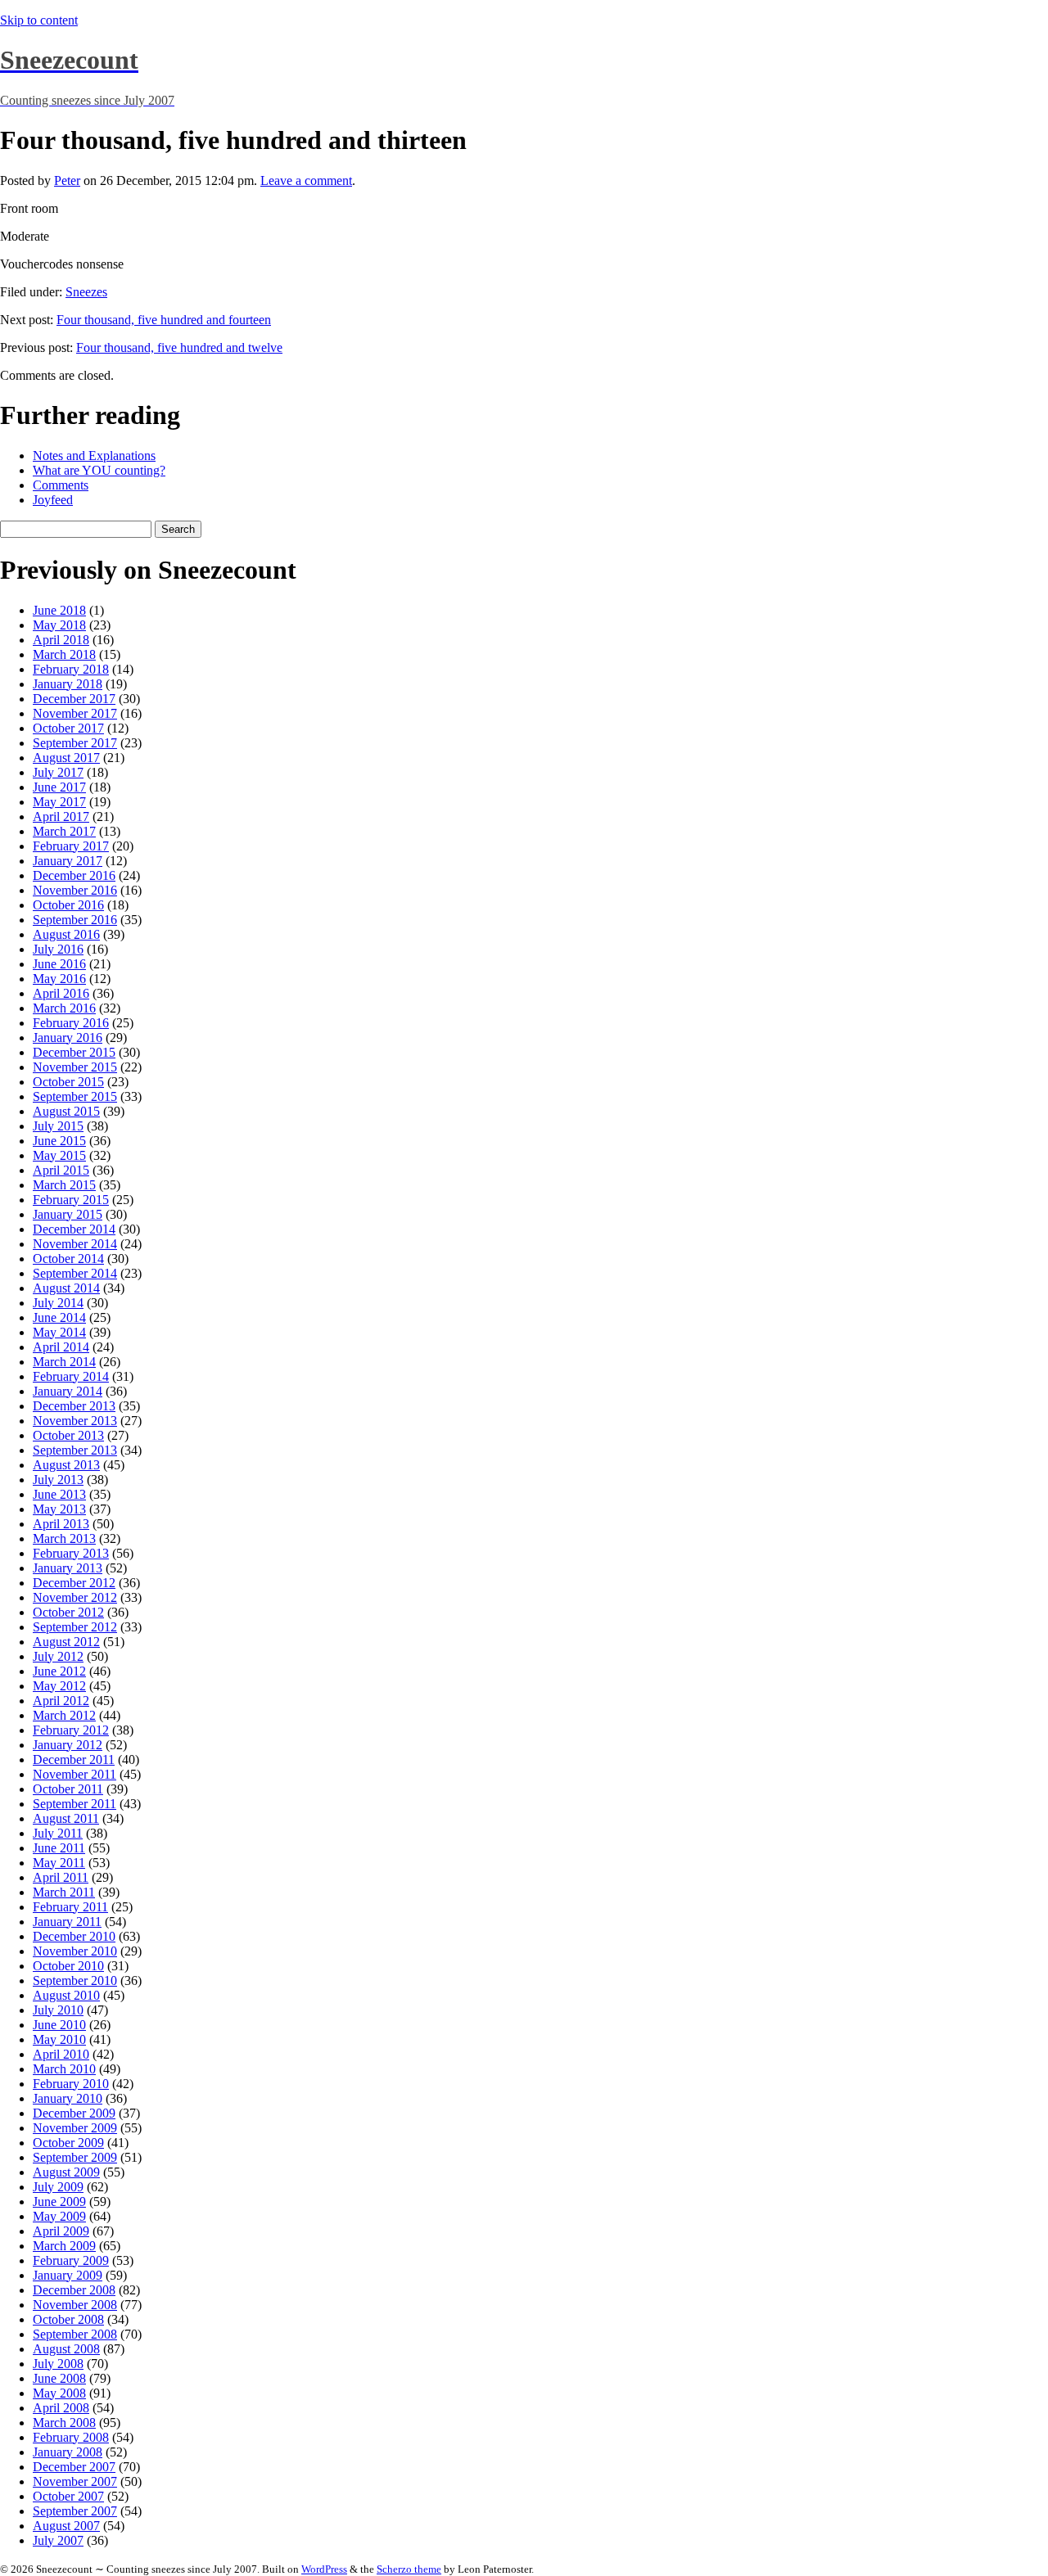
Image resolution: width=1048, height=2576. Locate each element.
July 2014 (58, 1303)
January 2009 (68, 2275)
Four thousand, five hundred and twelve (179, 347)
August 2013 (66, 1465)
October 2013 (68, 1435)
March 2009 (64, 2246)
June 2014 (59, 1317)
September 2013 (75, 1450)
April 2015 (61, 1170)
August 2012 (66, 1642)
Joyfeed (53, 500)
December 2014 (74, 1229)
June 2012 (59, 1671)
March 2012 (64, 1715)
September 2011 (75, 1804)
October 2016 (68, 905)
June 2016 (59, 964)
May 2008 (59, 2393)
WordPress (324, 2569)
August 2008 (66, 2349)
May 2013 (59, 1509)
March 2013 (64, 1538)
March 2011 (64, 1892)
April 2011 (61, 1877)
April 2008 (61, 2408)
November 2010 (75, 1951)
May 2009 (59, 2216)
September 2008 (75, 2334)
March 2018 (64, 654)
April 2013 (61, 1524)
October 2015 (68, 1082)
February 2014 (71, 1376)
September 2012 (75, 1627)
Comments (61, 485)
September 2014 (75, 1273)
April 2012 (61, 1701)
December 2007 (74, 2467)
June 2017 (59, 787)
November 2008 (75, 2305)
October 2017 (68, 728)
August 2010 (66, 1995)
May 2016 (59, 979)
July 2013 (58, 1480)
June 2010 (59, 2025)
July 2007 (58, 2540)
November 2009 (75, 2128)
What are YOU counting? (99, 470)
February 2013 (71, 1553)
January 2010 (68, 2098)
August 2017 (66, 758)
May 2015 (59, 1155)
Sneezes (86, 292)
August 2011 (66, 1818)
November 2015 (75, 1067)
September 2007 (75, 2511)
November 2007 (75, 2481)
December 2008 (74, 2290)
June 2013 (59, 1494)
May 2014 (59, 1332)
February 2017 (71, 846)
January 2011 (67, 1922)
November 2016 (75, 890)
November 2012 (75, 1597)
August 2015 (66, 1111)
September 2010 (75, 1980)
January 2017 (68, 861)
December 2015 (74, 1052)
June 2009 (59, 2202)
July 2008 (58, 2364)
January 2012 (68, 1745)
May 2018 (59, 625)
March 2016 (64, 1008)
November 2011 (75, 1774)
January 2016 (68, 1038)
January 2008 (68, 2452)
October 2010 (68, 1966)
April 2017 (61, 817)
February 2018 (71, 669)
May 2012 (59, 1686)
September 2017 (75, 743)
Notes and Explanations (94, 456)
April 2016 (61, 993)
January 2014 (68, 1391)
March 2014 (64, 1362)
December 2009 (74, 2113)
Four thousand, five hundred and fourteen (164, 320)
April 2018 (61, 640)
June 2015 (59, 1141)
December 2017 (74, 699)
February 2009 (71, 2260)
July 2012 (58, 1656)
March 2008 (64, 2423)
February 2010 (71, 2084)
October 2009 (68, 2143)
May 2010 (59, 2039)
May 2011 (59, 1863)
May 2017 (59, 802)
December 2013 (74, 1406)
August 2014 (66, 1288)
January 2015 (68, 1214)
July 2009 (58, 2187)
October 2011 (68, 1789)
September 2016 (75, 920)
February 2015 (71, 1200)
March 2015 (64, 1185)
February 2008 (71, 2437)
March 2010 (64, 2069)
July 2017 (58, 772)
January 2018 (68, 684)
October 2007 (68, 2496)
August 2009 (66, 2172)
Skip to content (39, 20)
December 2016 (74, 875)
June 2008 (59, 2378)
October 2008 (68, 2319)
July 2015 (58, 1126)
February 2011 (70, 1907)
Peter (67, 180)
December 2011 (74, 1759)
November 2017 (75, 713)
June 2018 (59, 610)
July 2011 (58, 1833)
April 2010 (61, 2054)
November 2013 (75, 1421)
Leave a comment (306, 180)
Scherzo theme (409, 2569)
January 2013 (68, 1568)
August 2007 (66, 2526)
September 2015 (75, 1096)
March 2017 (64, 831)
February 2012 (71, 1730)
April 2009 (61, 2231)
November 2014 (75, 1244)
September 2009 (75, 2157)
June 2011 (59, 1848)
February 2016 (71, 1023)
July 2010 (58, 2010)
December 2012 (74, 1583)
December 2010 (74, 1936)
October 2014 (68, 1259)
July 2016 (58, 949)
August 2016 (66, 934)
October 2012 (68, 1612)
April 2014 (61, 1347)
